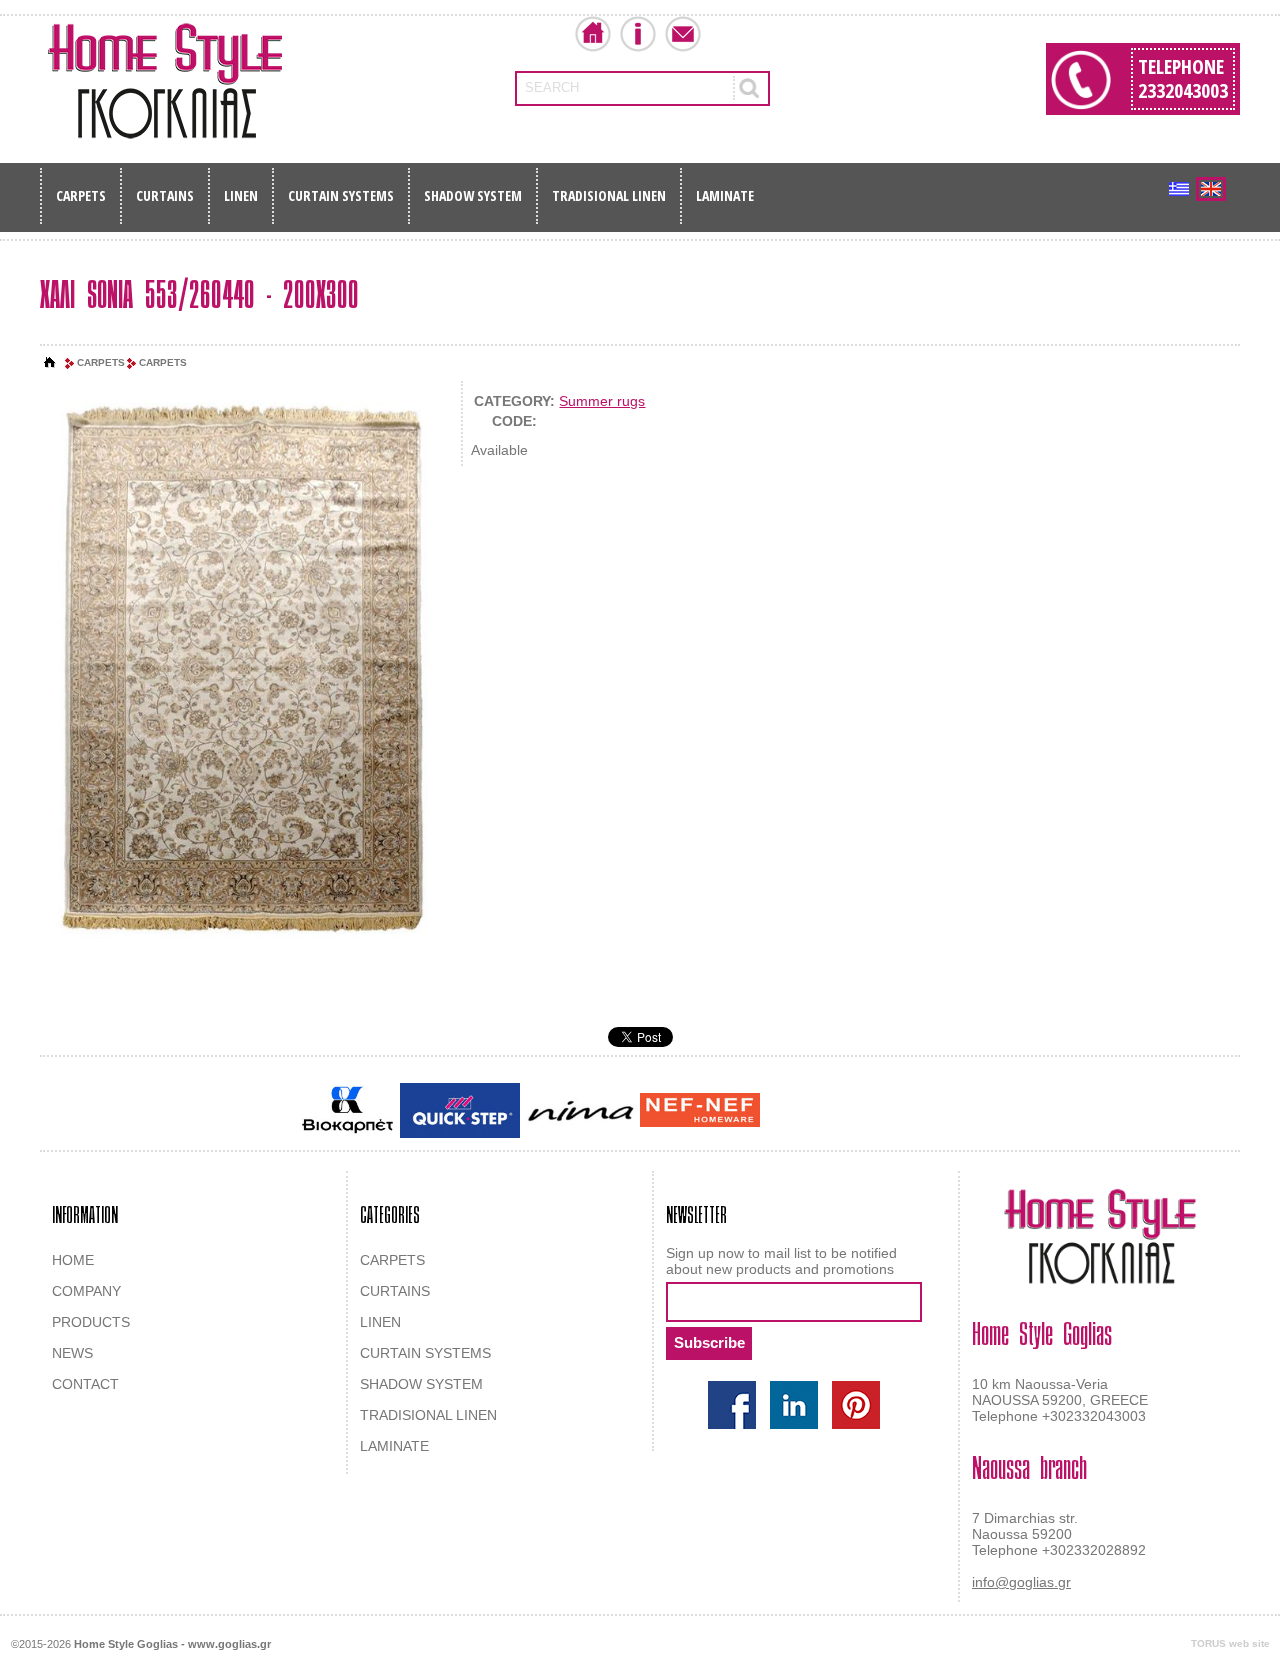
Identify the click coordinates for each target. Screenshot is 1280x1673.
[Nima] (580, 1110)
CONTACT (85, 1384)
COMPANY (86, 1291)
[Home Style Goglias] (165, 81)
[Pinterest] (856, 1405)
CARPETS (81, 195)
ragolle (963, 1112)
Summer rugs (602, 401)
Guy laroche (798, 1112)
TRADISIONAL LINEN (609, 195)
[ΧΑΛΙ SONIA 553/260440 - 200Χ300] (242, 668)
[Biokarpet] (347, 1110)
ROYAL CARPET (889, 1112)
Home (593, 34)
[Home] (50, 363)
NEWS (72, 1353)
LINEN (241, 195)
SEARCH (552, 87)
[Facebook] (732, 1405)
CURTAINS (165, 195)
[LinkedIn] (794, 1405)
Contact (683, 34)
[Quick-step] (460, 1110)
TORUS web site (1230, 1643)
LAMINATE (725, 195)
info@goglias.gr (1021, 1582)
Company (638, 34)
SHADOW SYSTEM (473, 195)
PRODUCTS (91, 1322)
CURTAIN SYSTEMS (341, 195)
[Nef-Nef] (700, 1110)
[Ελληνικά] (1179, 189)
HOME (73, 1260)
